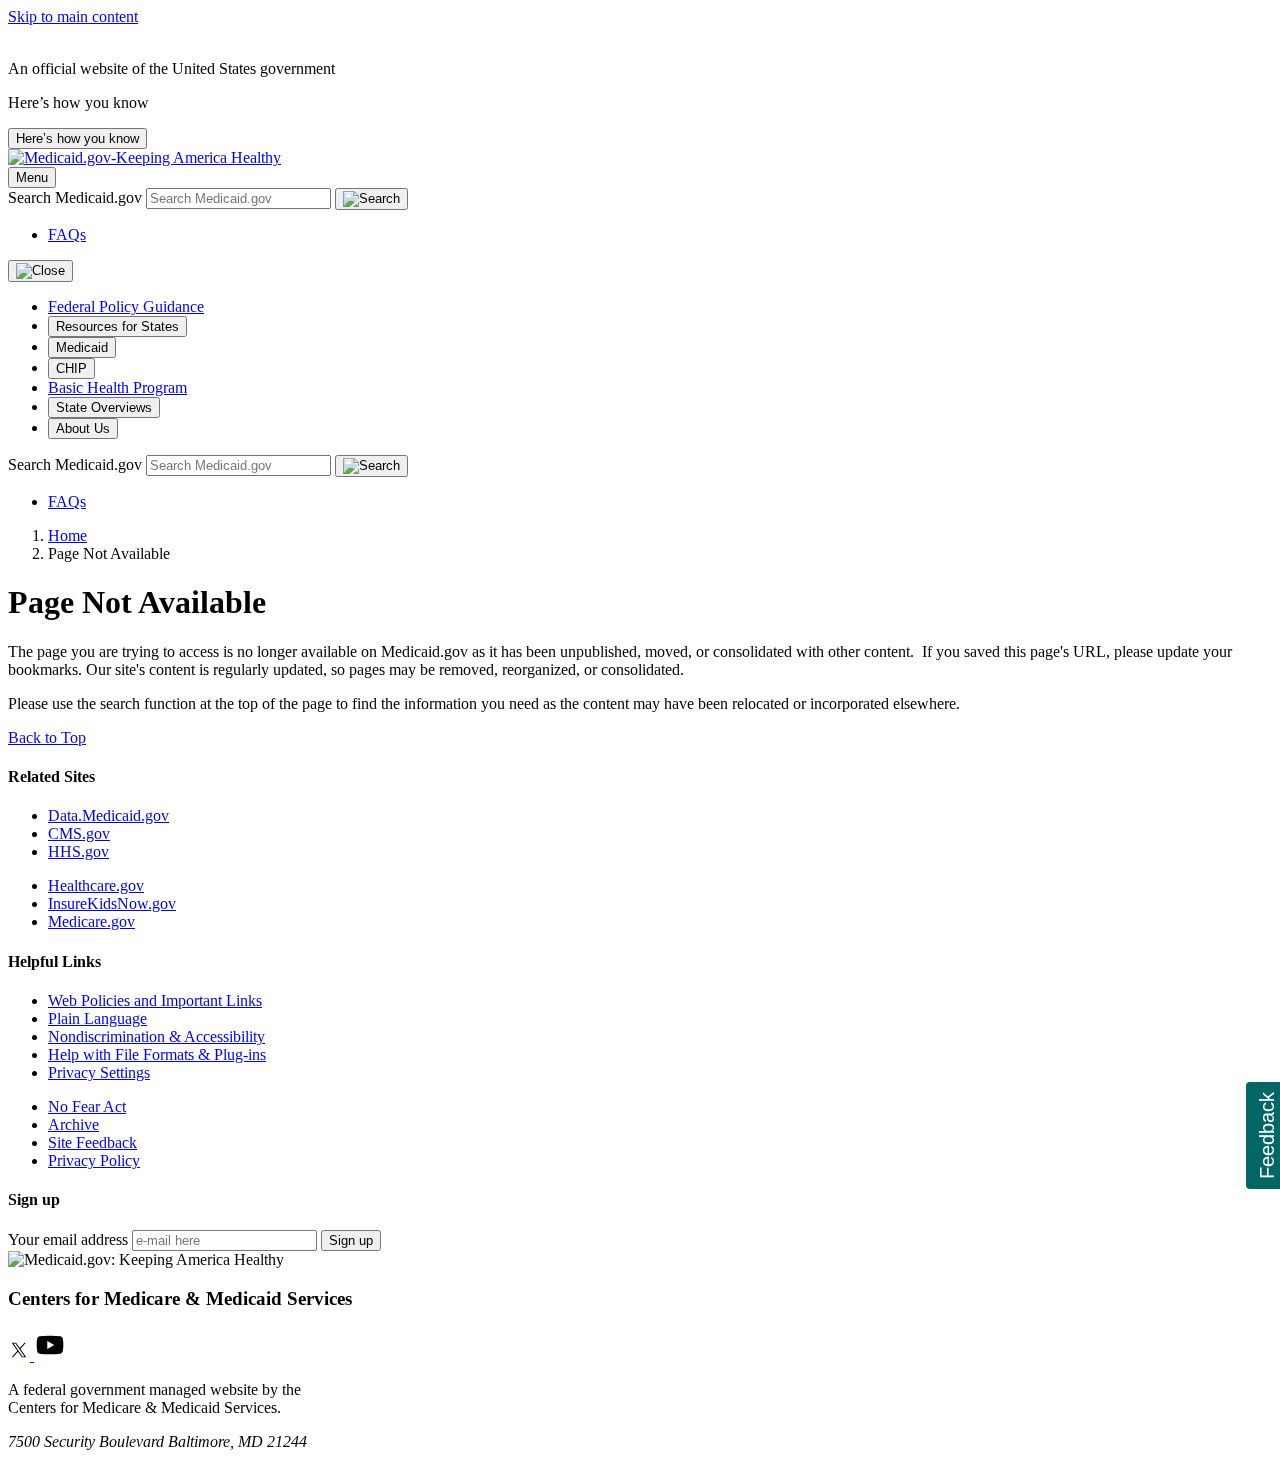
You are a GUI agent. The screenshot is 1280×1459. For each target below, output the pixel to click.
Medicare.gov (91, 921)
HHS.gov (78, 851)
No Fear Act (87, 1106)
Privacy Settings (99, 1072)
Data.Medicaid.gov (108, 815)
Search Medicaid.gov (77, 197)
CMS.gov (79, 833)
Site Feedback (92, 1142)
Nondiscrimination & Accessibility (156, 1036)
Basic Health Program (117, 387)
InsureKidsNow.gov (112, 903)
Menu (32, 177)
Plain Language (97, 1018)
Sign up (351, 1240)
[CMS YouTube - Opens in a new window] (50, 1355)
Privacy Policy (94, 1160)
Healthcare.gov (96, 885)
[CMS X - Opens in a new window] (21, 1355)
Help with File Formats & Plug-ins (157, 1054)
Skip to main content (73, 16)
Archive (73, 1124)
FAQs (67, 234)
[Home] (144, 157)
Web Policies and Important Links (155, 1000)
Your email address (68, 1239)
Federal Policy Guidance (126, 306)
